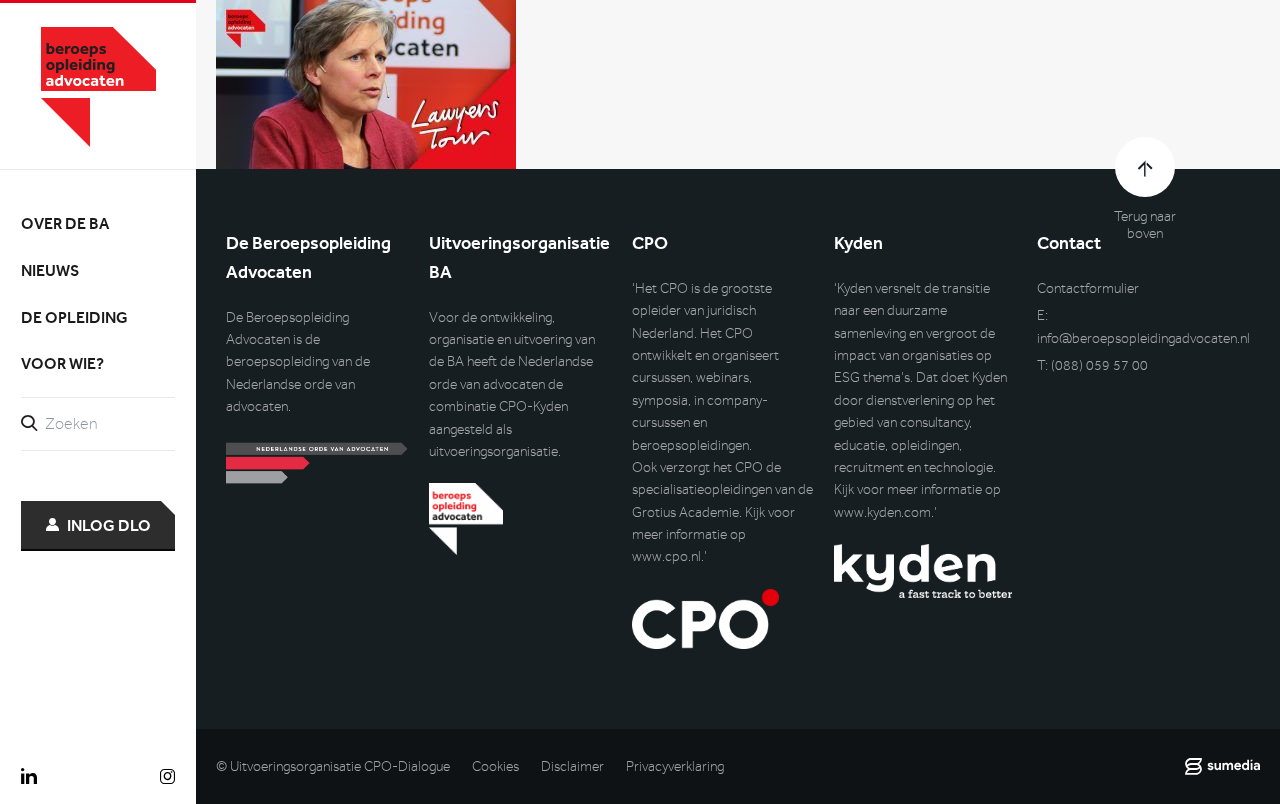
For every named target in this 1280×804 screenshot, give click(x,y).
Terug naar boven (1145, 225)
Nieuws (50, 270)
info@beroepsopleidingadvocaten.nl (1143, 338)
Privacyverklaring (675, 766)
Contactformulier (1088, 288)
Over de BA (65, 223)
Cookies (495, 766)
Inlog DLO (109, 525)
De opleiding (74, 317)
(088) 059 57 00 (1099, 365)
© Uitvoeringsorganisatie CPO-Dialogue (333, 766)
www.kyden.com (882, 512)
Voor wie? (62, 363)
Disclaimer (572, 766)
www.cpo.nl (666, 556)
